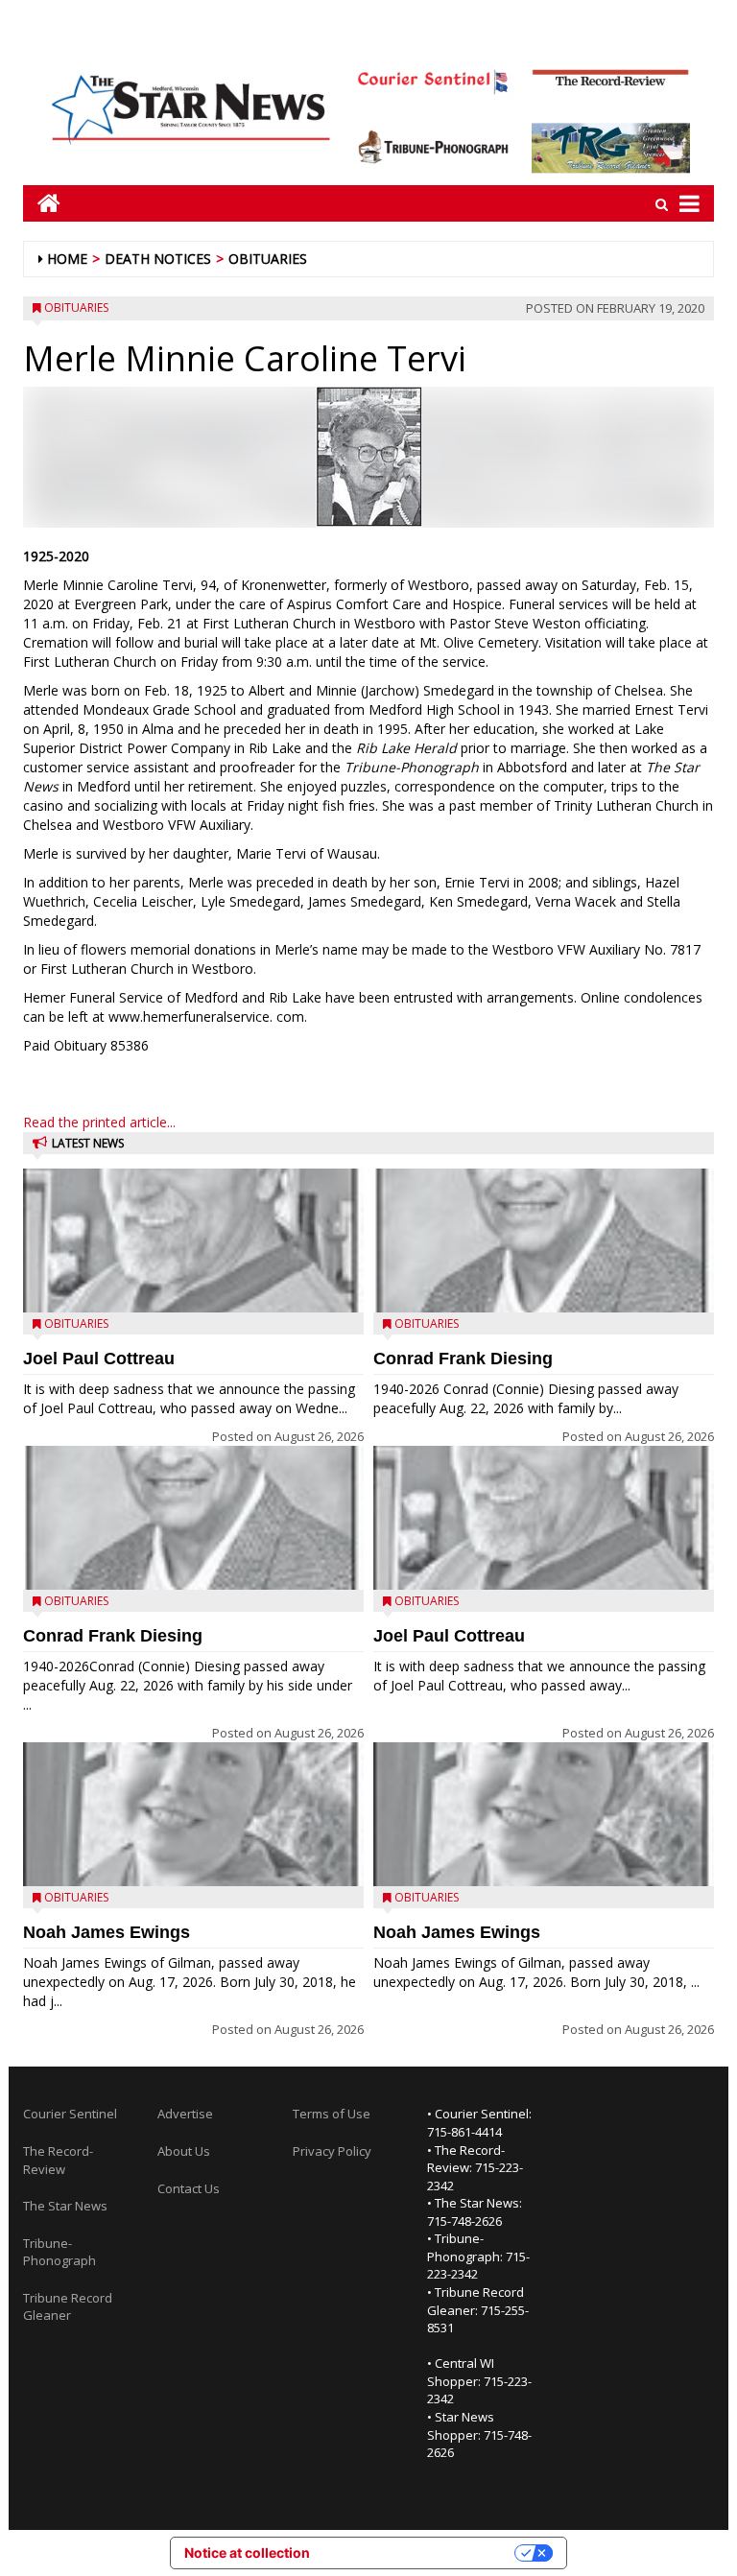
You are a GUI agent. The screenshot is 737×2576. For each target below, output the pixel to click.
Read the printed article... (99, 1122)
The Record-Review (58, 2160)
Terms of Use (332, 2114)
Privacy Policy (332, 2151)
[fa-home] (42, 203)
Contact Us (189, 2188)
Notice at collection (247, 2552)
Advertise (185, 2114)
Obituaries (268, 259)
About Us (184, 2151)
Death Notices (158, 259)
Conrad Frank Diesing (113, 1636)
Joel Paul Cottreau (99, 1359)
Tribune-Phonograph (59, 2252)
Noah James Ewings (107, 1932)
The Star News (65, 2206)
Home (67, 259)
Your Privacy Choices (420, 2552)
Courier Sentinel (70, 2114)
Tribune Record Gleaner (68, 2307)
